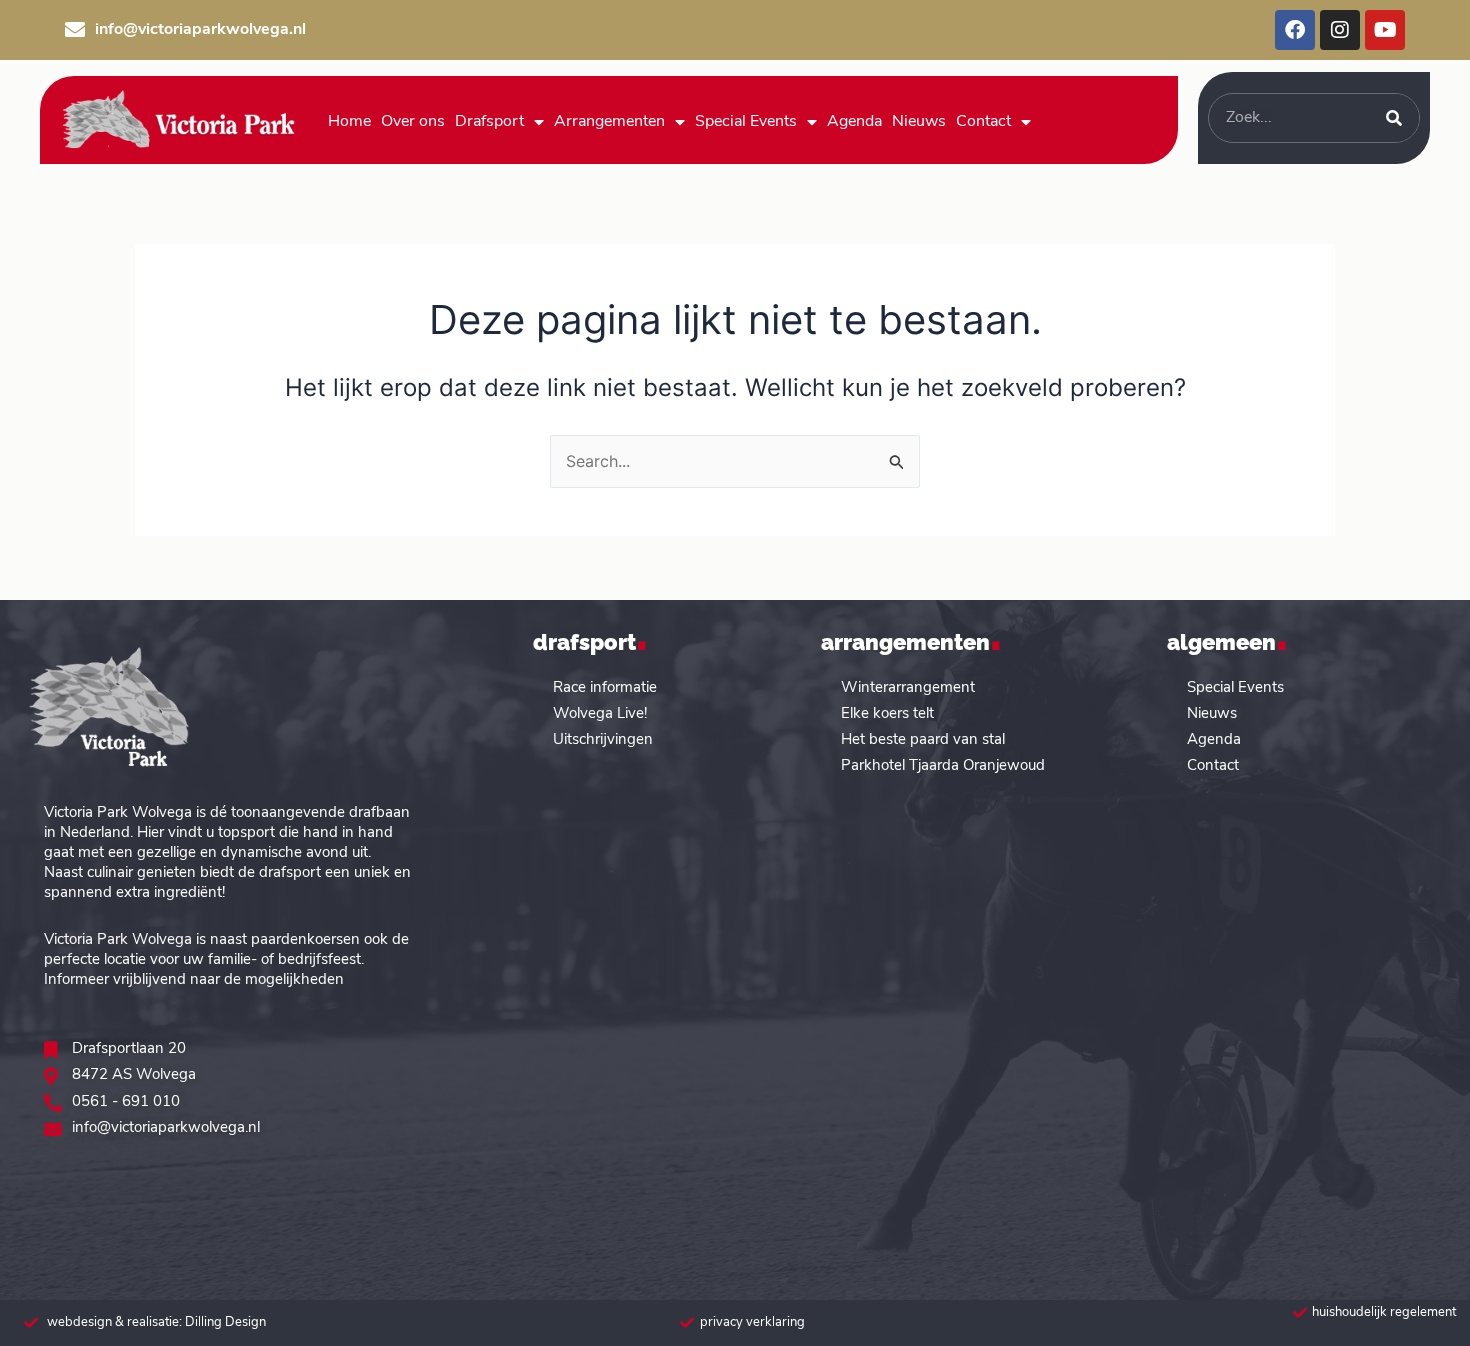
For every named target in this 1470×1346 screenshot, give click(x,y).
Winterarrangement (908, 688)
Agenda (854, 122)
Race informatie (605, 688)
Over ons (413, 122)
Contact (983, 122)
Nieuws (919, 122)
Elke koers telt (887, 714)
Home (349, 122)
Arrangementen (609, 122)
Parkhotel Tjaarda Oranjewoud (943, 766)
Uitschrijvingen (603, 740)
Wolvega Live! (600, 714)
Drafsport (489, 122)
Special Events (746, 122)
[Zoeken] (1394, 118)
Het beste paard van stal (923, 740)
